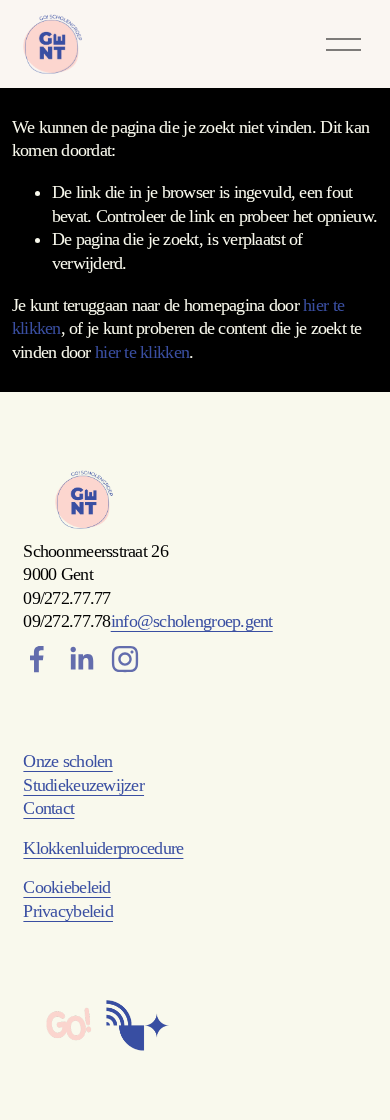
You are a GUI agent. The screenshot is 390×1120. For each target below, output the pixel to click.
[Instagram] (125, 659)
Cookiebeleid (66, 887)
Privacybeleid (68, 911)
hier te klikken (142, 352)
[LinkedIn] (81, 659)
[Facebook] (37, 659)
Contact (48, 808)
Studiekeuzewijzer (83, 785)
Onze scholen (67, 761)
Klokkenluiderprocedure (103, 848)
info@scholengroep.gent (192, 621)
